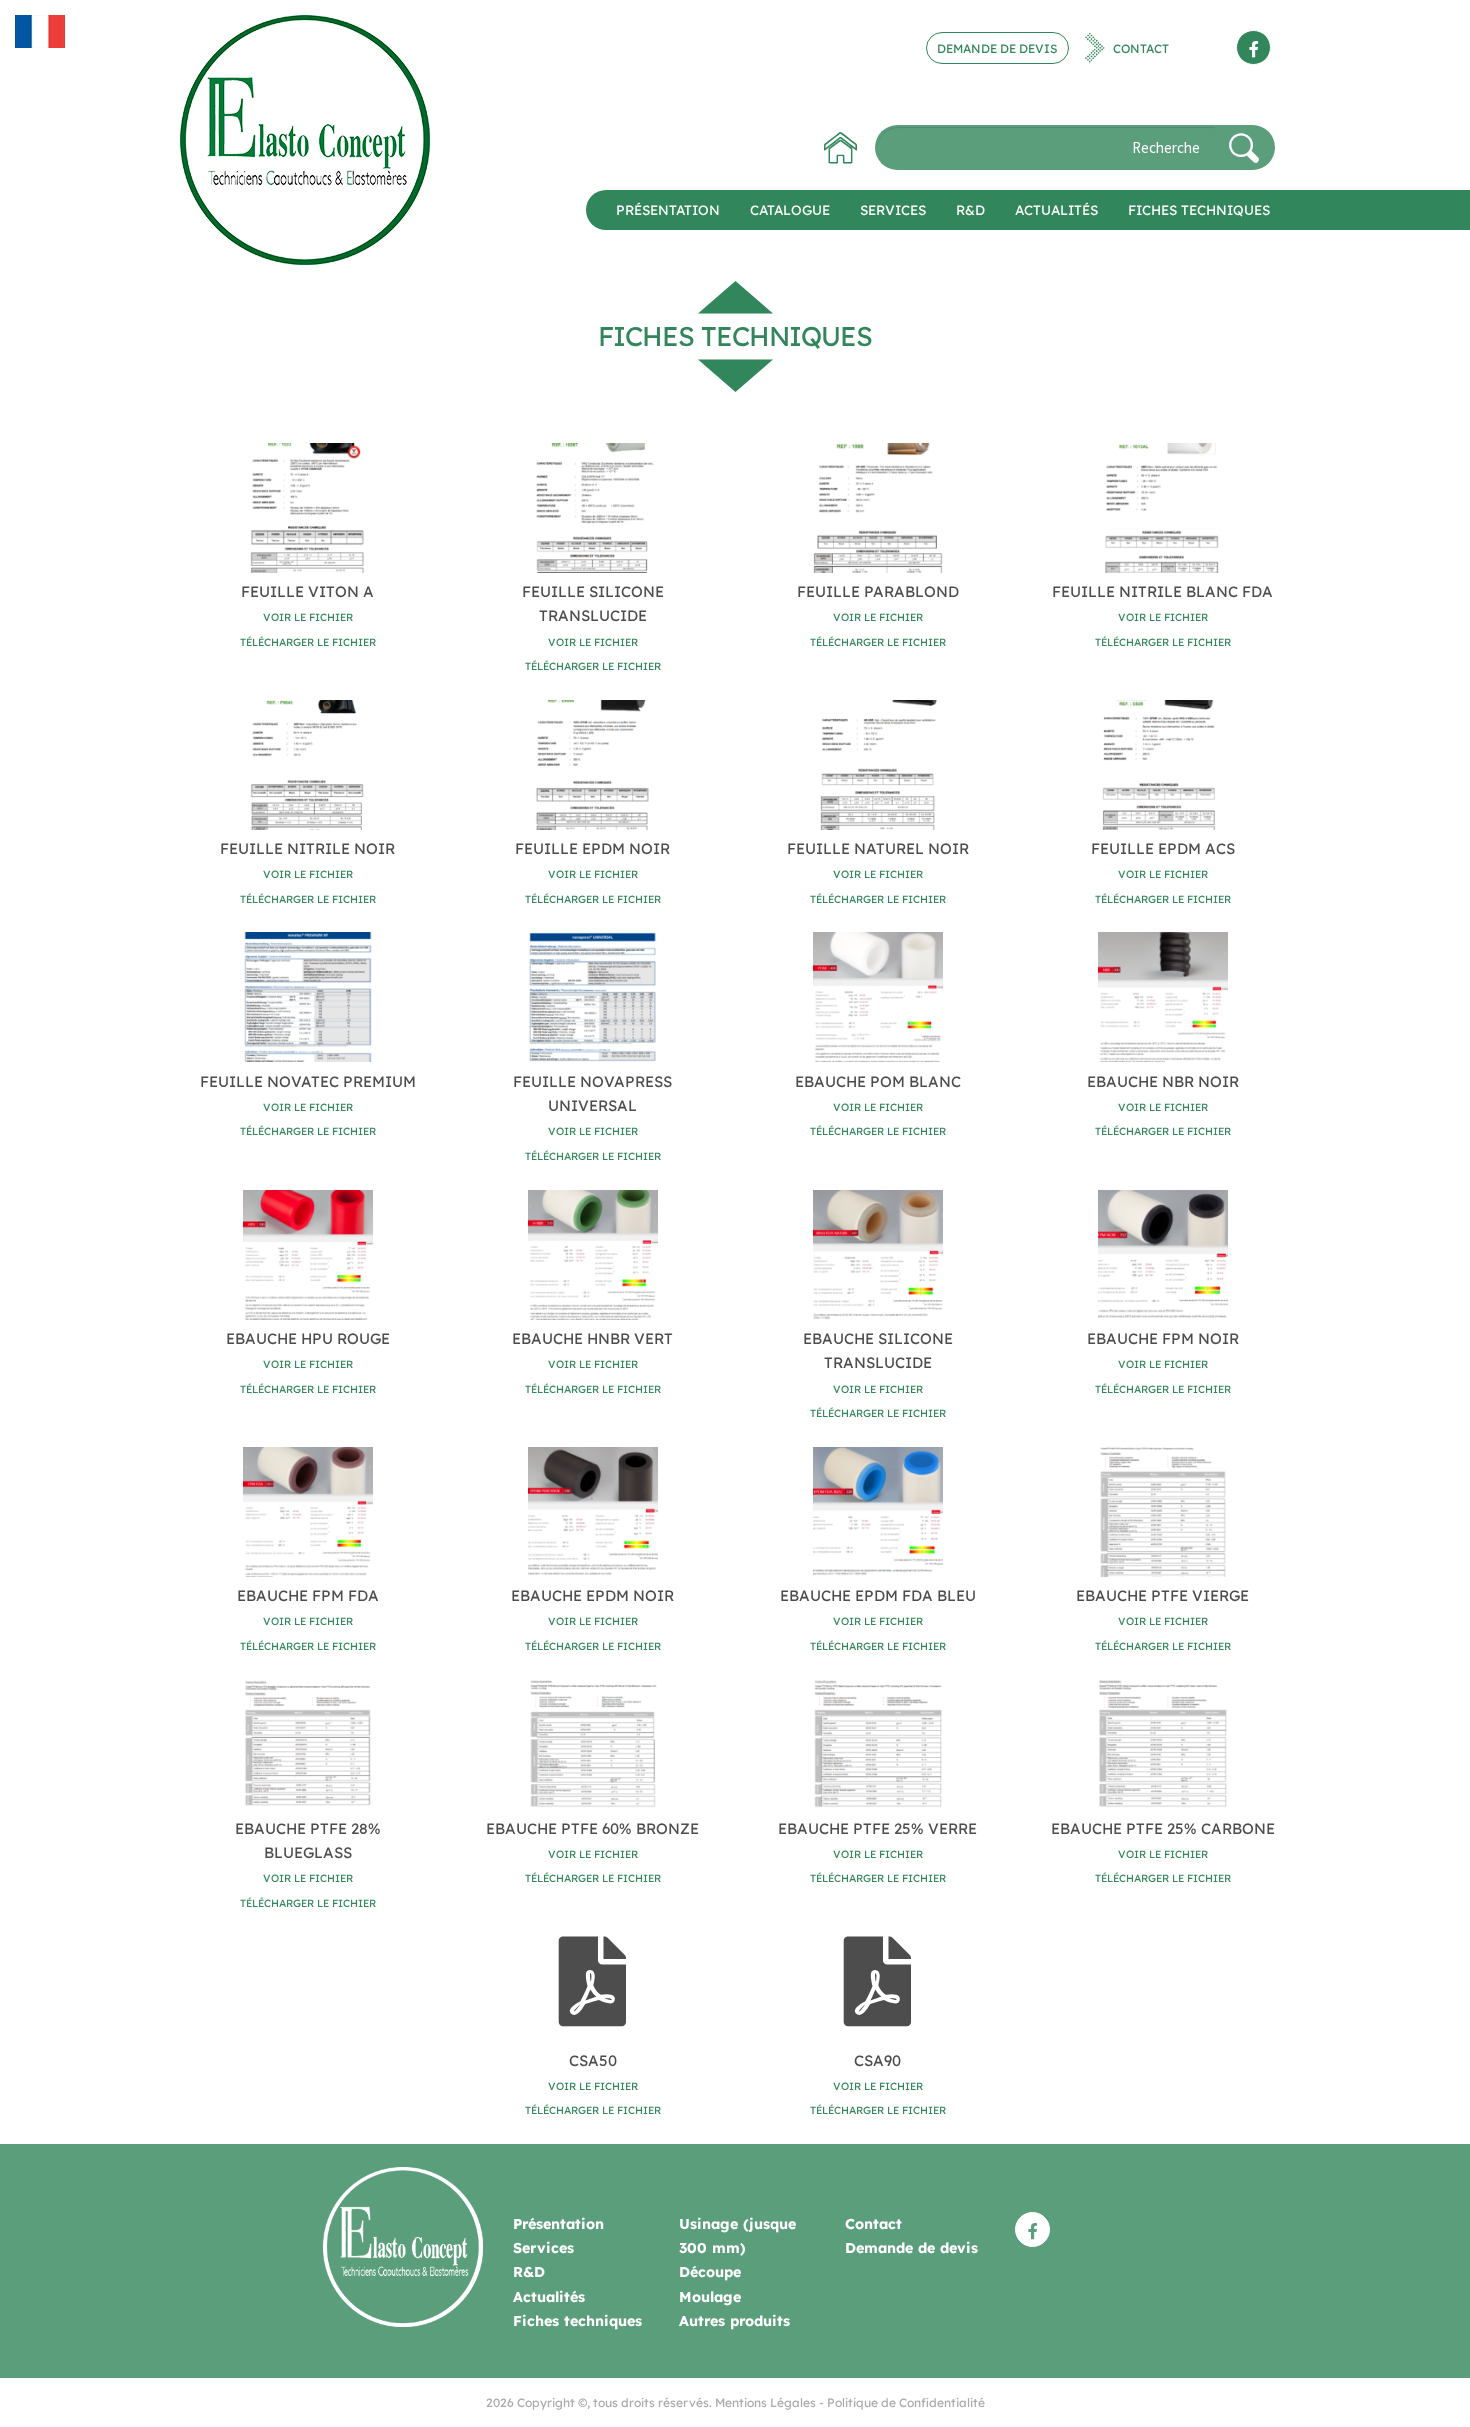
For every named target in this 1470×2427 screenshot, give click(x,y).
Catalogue (790, 209)
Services (893, 209)
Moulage (710, 2297)
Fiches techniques (1199, 209)
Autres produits (734, 2321)
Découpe (710, 2272)
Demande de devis (997, 47)
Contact (1141, 47)
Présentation (668, 209)
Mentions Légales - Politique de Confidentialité (850, 2402)
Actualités (1056, 209)
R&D (970, 209)
